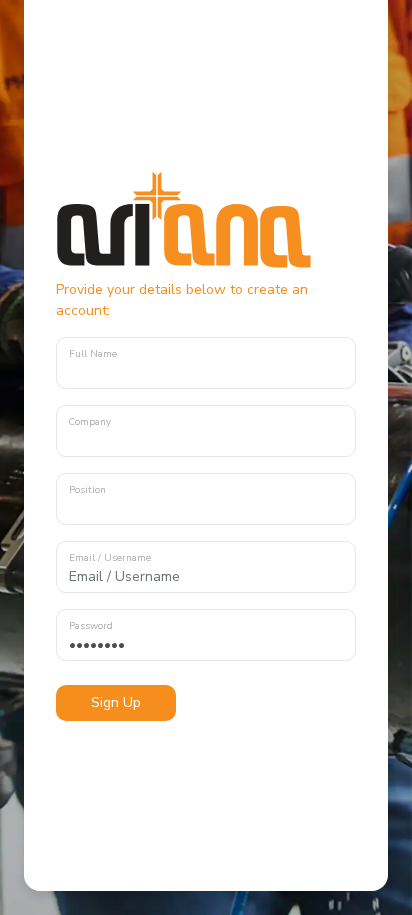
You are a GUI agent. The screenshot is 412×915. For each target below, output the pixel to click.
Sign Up (116, 702)
